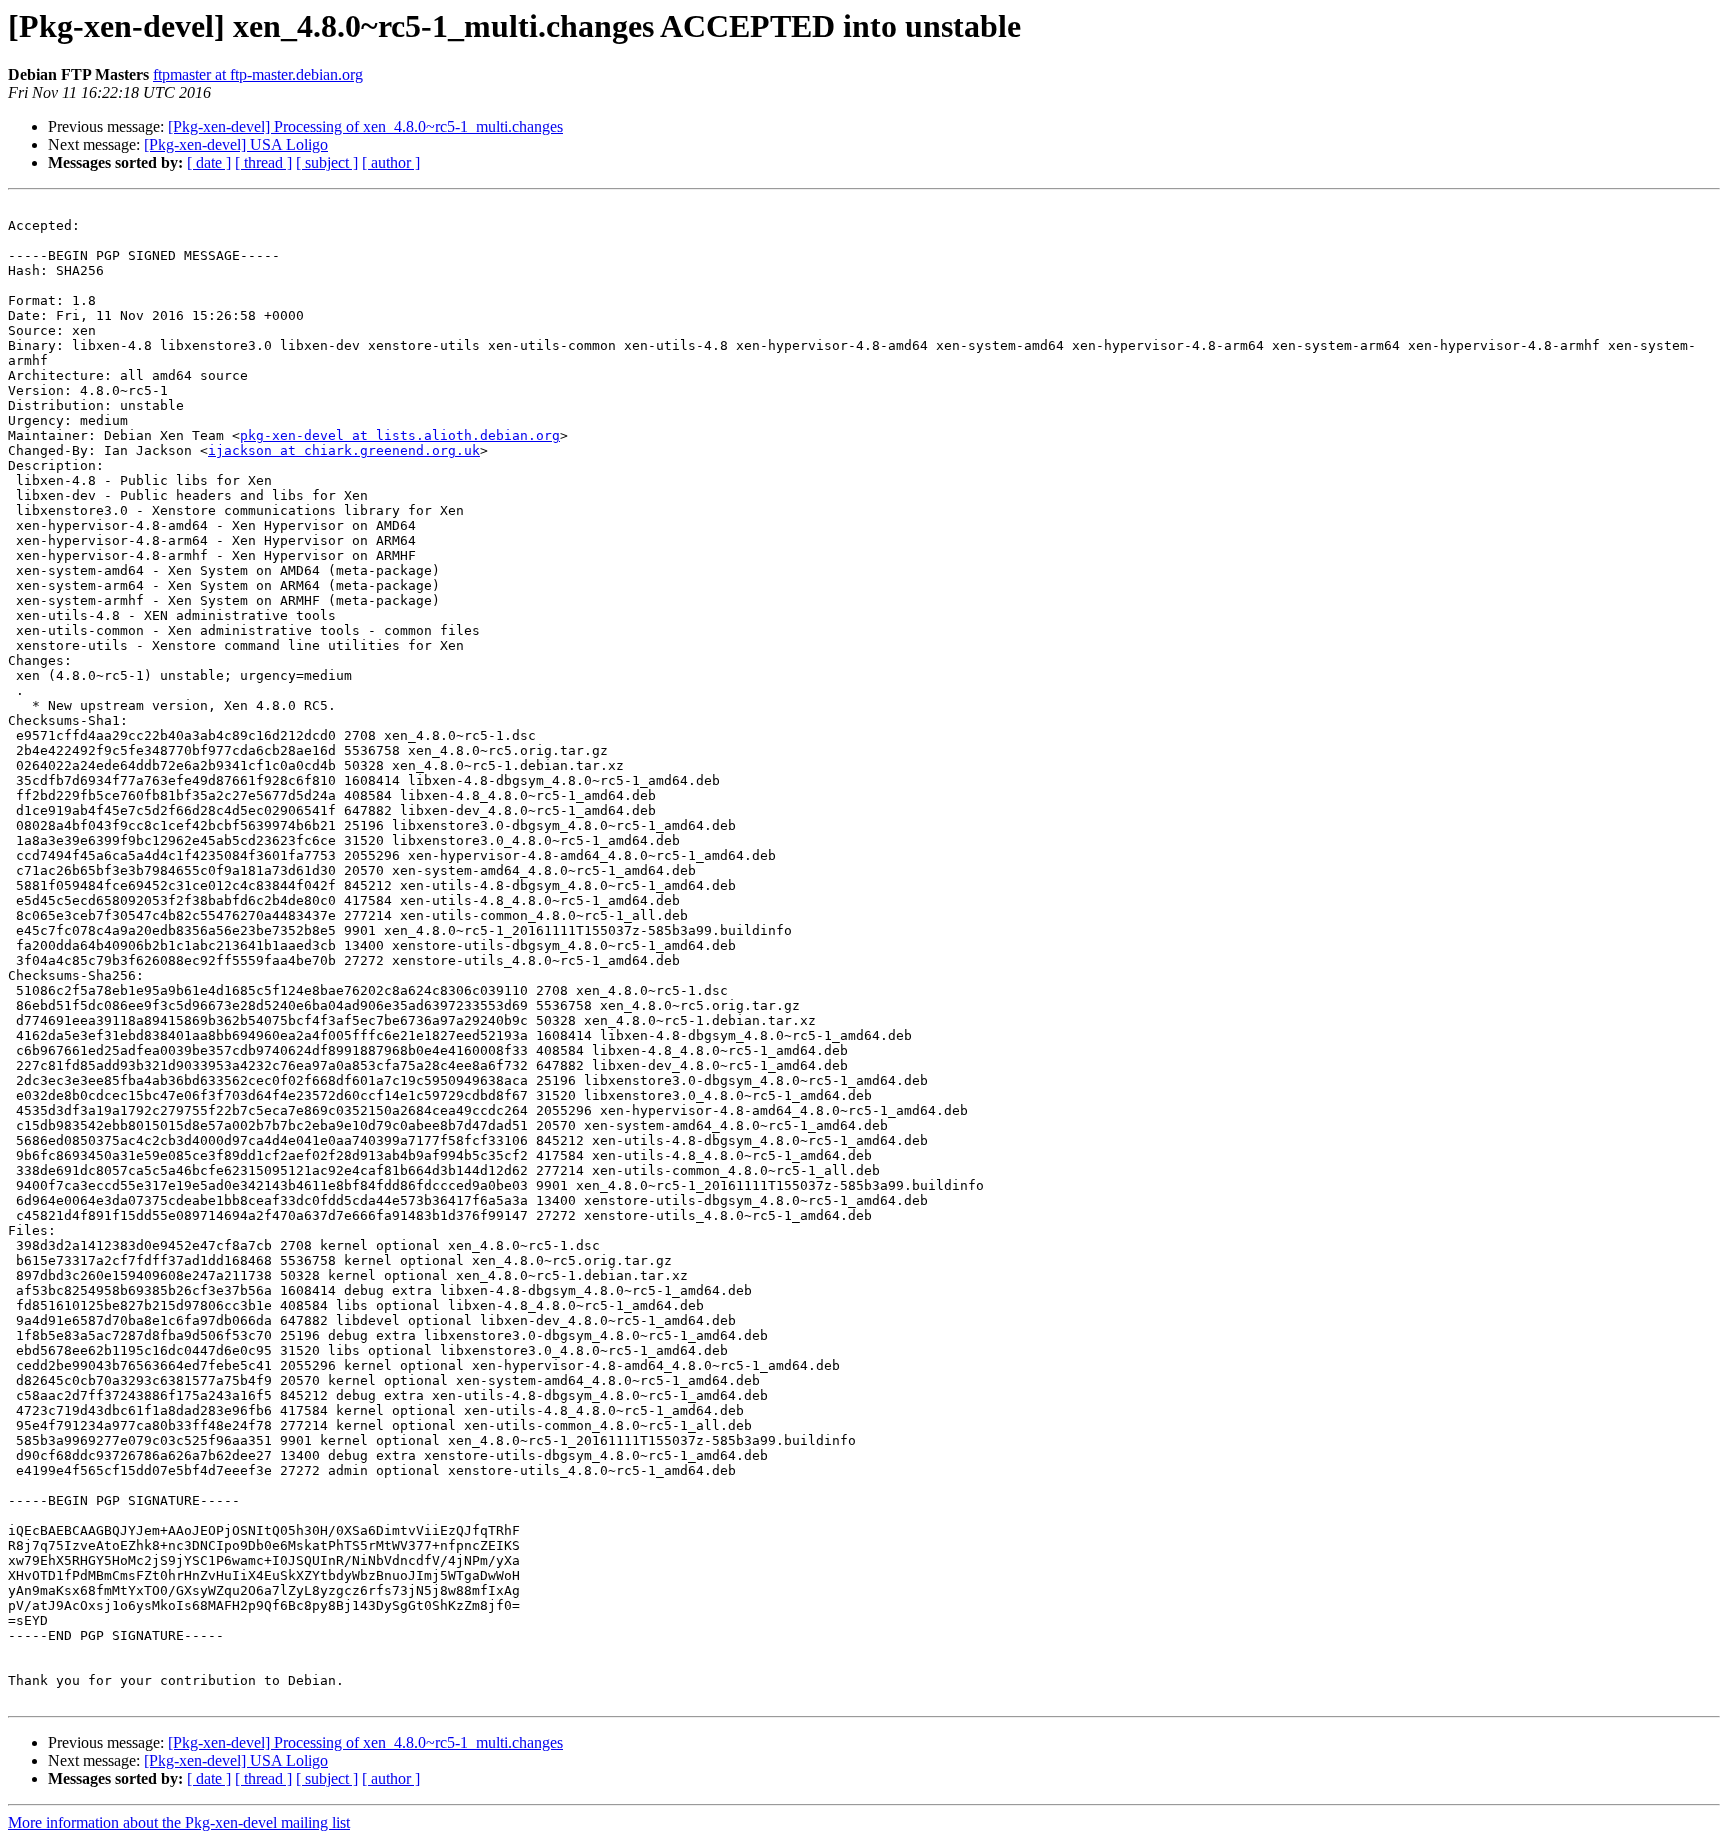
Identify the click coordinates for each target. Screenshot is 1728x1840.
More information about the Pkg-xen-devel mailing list (179, 1822)
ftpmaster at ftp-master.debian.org (258, 74)
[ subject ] (327, 162)
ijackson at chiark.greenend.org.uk (344, 450)
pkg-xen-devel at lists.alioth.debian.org (400, 435)
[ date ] (209, 162)
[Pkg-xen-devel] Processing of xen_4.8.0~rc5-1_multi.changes (365, 126)
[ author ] (391, 162)
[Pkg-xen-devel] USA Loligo (236, 144)
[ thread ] (263, 162)
